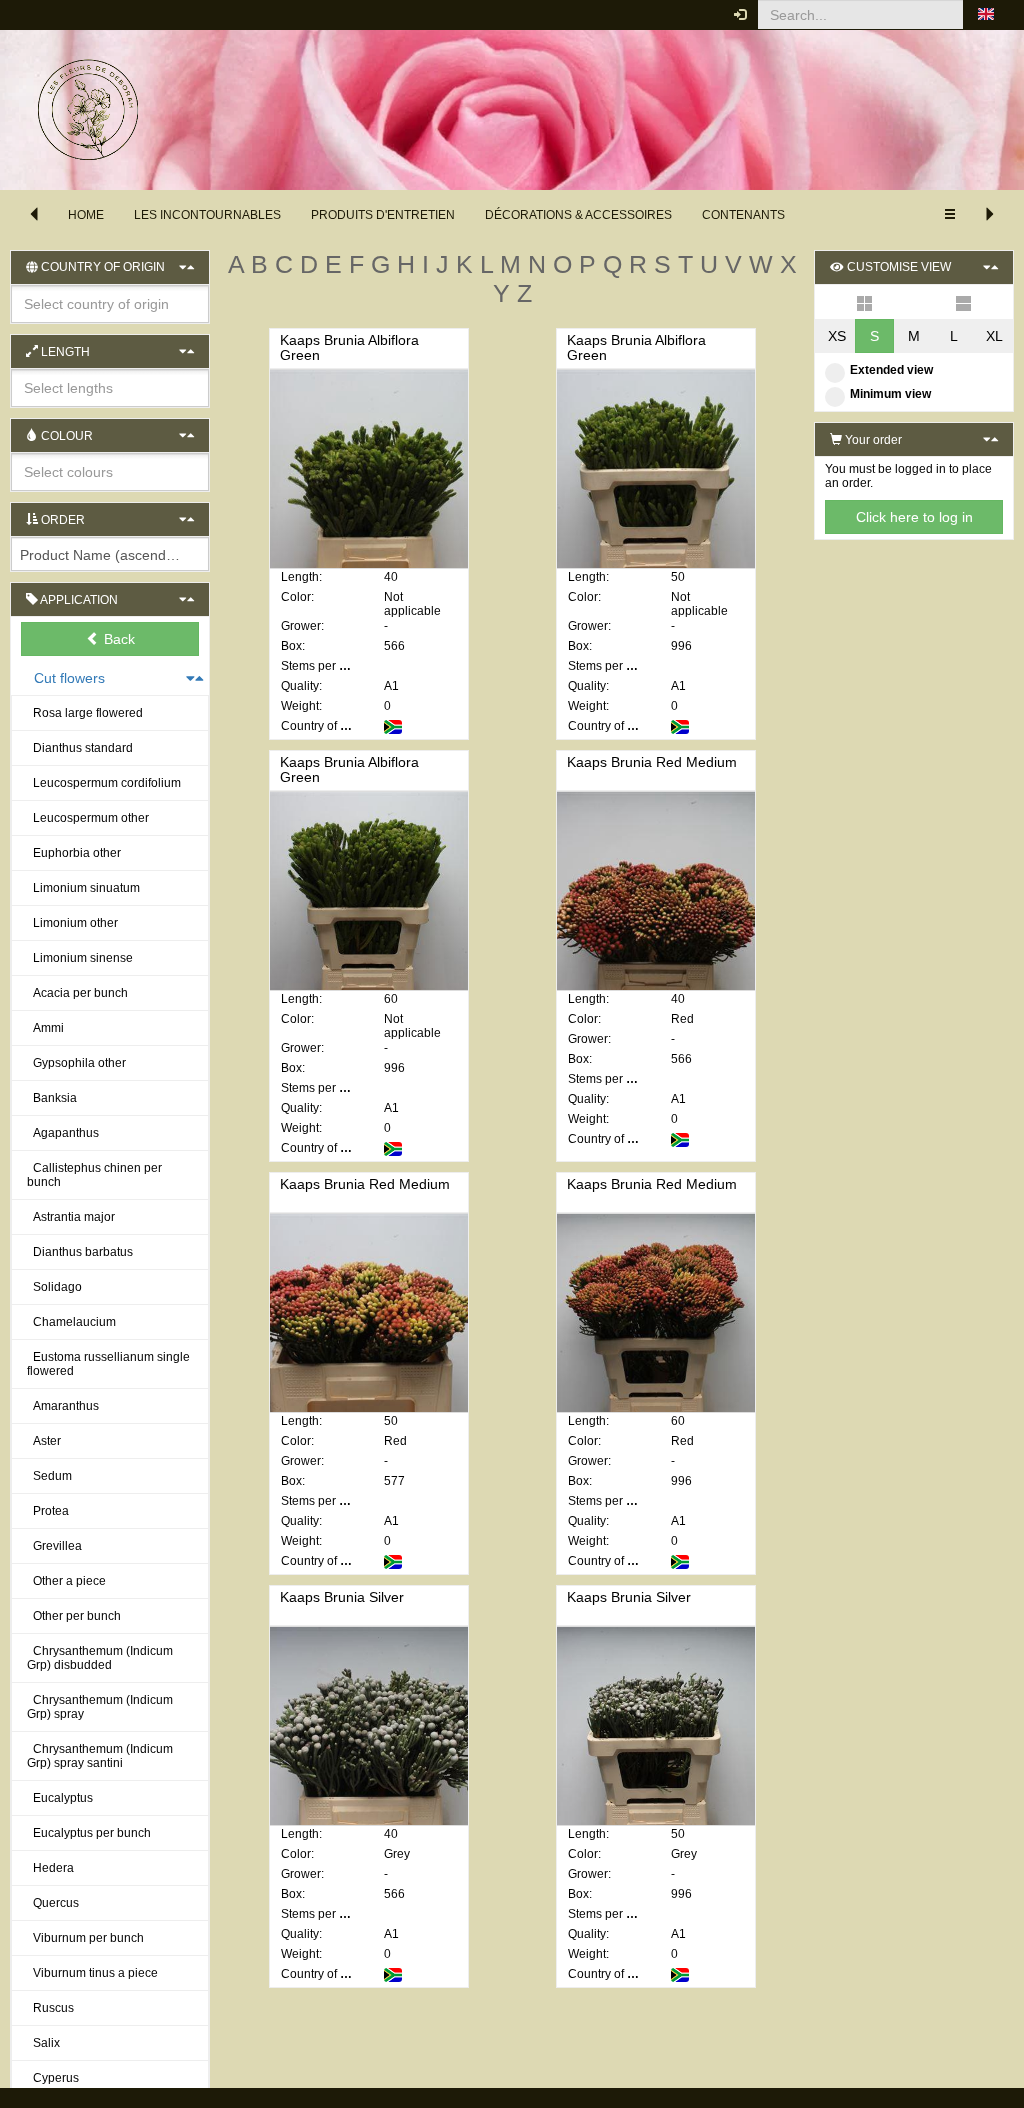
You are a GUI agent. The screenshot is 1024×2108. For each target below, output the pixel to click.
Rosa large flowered (85, 713)
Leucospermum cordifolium (104, 783)
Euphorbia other (74, 853)
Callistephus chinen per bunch (94, 1175)
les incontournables (207, 215)
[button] (986, 15)
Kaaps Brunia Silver (342, 1597)
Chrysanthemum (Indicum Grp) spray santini (100, 1756)
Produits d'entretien (383, 215)
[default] (864, 302)
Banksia (52, 1098)
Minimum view (890, 394)
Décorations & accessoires (578, 215)
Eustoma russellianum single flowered (108, 1364)
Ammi (45, 1028)
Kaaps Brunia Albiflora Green (349, 347)
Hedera (50, 1868)
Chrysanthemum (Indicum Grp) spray (100, 1707)
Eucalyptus (60, 1798)
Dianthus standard (80, 748)
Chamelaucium (71, 1322)
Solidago (54, 1287)
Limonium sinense (80, 958)
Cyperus (53, 2078)
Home (86, 215)
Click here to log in (914, 517)
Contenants (743, 215)
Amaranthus (63, 1406)
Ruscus (50, 2008)
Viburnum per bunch (85, 1938)
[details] (963, 302)
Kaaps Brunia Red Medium (652, 762)
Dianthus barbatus (80, 1252)
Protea (48, 1511)
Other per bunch (74, 1616)
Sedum (49, 1476)
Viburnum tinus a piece (92, 1973)
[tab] (110, 639)
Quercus (53, 1903)
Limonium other (72, 923)
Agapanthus (63, 1133)
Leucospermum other (88, 818)
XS (837, 336)
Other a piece (66, 1581)
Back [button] (117, 639)
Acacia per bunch (77, 993)
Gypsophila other (76, 1063)
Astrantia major (71, 1217)
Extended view (891, 370)
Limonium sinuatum (83, 888)
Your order (872, 440)
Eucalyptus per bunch (89, 1833)
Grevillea (54, 1546)
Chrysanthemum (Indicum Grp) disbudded (100, 1658)
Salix (43, 2043)
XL (994, 336)
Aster (44, 1441)
